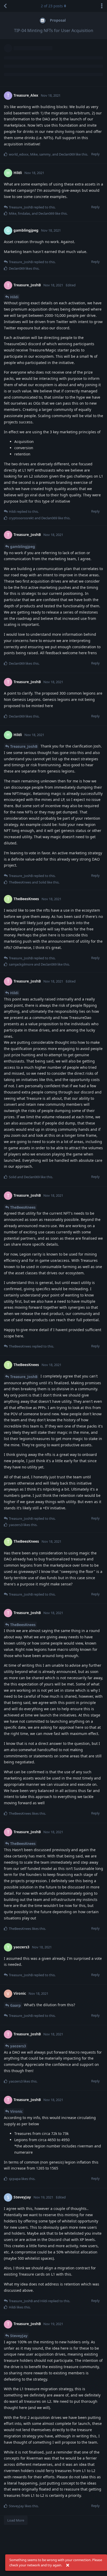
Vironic (16, 2111)
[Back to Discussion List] (5, 6)
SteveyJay (19, 2336)
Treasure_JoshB (24, 746)
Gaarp (15, 2005)
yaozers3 (18, 2046)
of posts (52, 6)
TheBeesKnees (23, 1207)
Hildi (14, 297)
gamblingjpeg (23, 546)
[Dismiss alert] (68, 2565)
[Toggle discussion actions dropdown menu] (102, 6)
